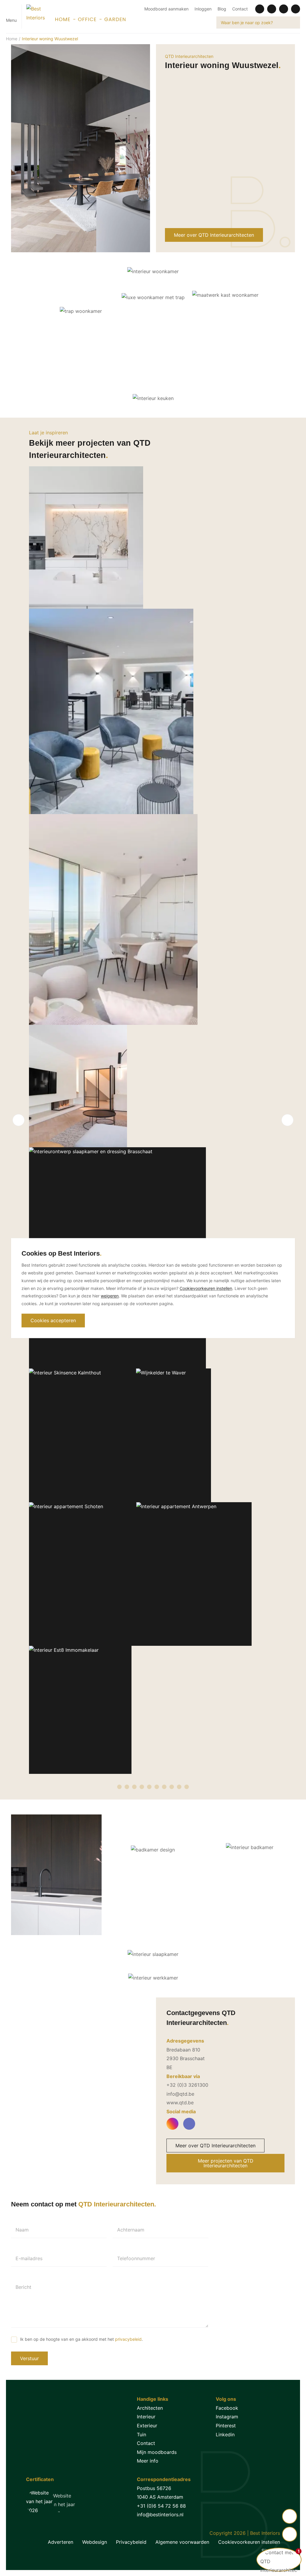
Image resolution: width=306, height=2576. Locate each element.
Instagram (227, 2417)
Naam (22, 2230)
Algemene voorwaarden (182, 2542)
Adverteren (61, 2542)
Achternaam (131, 2230)
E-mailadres (29, 2258)
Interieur (146, 2417)
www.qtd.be (180, 2103)
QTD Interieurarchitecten (189, 56)
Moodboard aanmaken (166, 9)
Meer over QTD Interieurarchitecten (214, 235)
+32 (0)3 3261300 (187, 2085)
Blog (222, 9)
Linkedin (225, 2434)
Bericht (23, 2287)
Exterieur (147, 2426)
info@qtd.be (180, 2094)
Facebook (227, 2408)
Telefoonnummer (136, 2258)
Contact (240, 9)
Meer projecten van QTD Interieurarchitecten (226, 2163)
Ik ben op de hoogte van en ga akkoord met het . (81, 2339)
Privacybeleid (131, 2542)
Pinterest (226, 2426)
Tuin (141, 2434)
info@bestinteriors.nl (160, 2515)
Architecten (150, 2408)
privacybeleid (128, 2339)
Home (12, 39)
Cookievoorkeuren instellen (249, 2542)
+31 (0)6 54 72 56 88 (161, 2506)
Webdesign (95, 2542)
